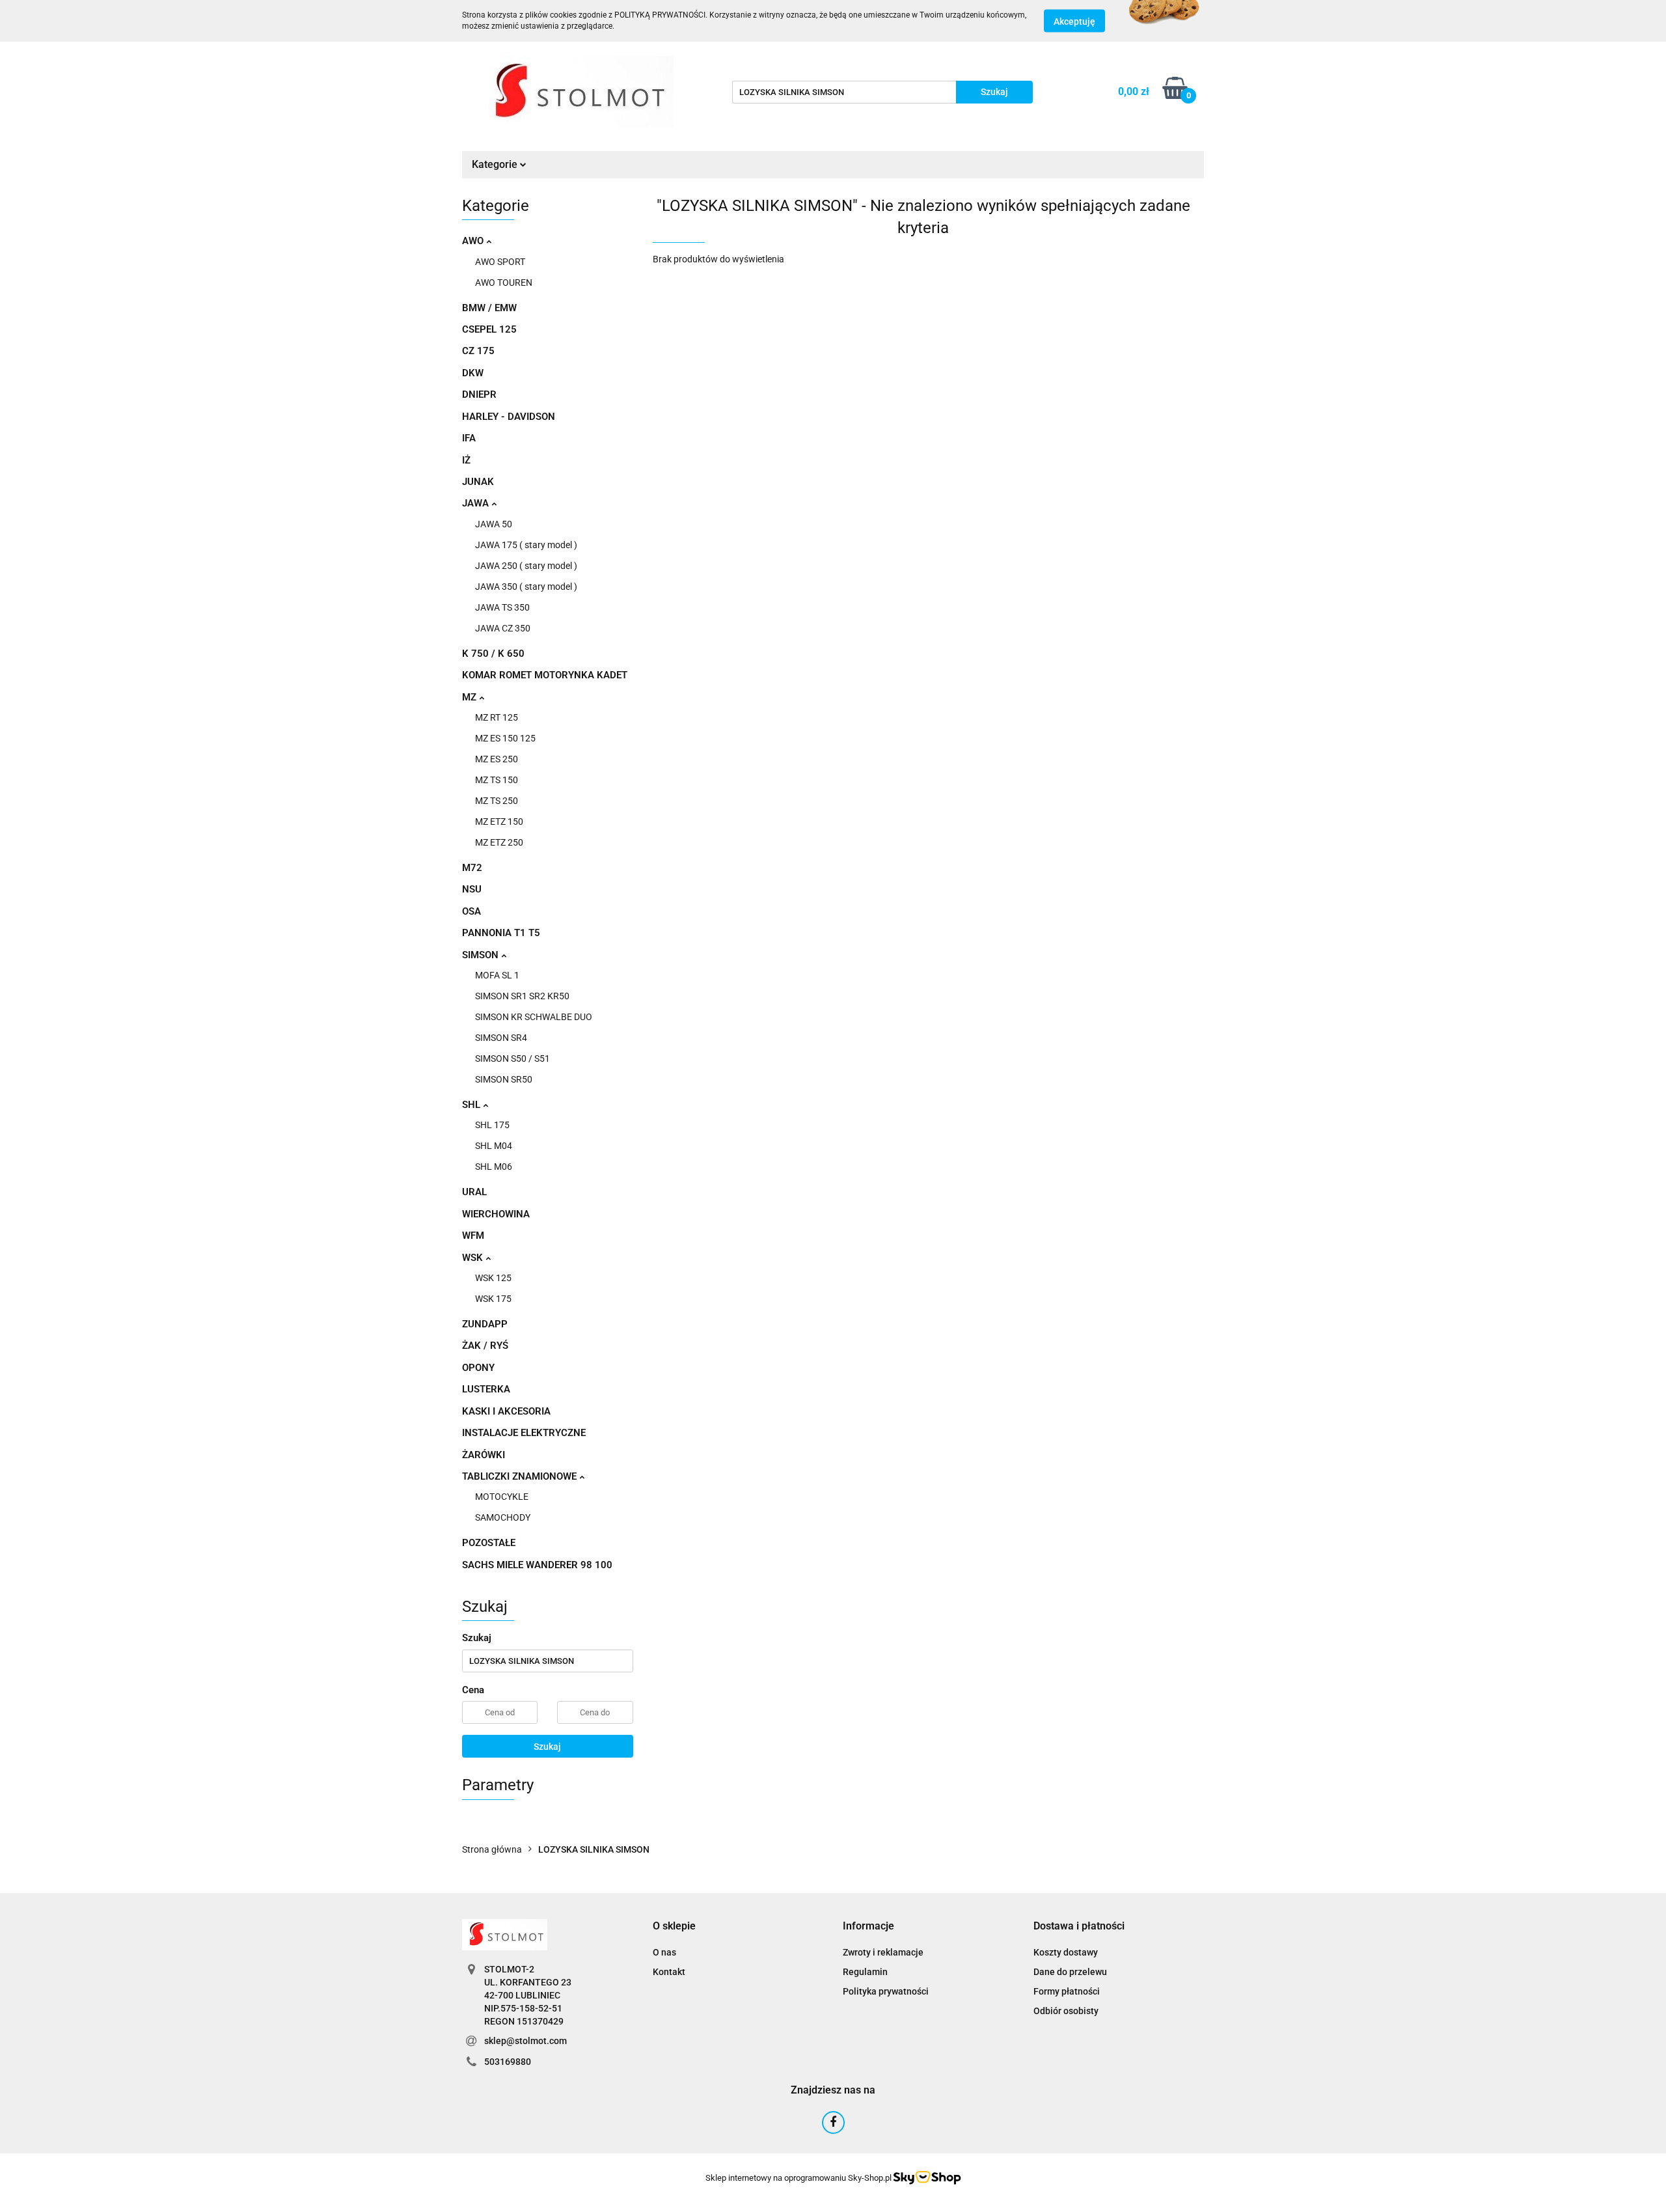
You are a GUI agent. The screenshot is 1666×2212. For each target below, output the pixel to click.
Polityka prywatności (886, 1991)
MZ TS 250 (497, 801)
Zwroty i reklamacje (883, 1952)
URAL (474, 1192)
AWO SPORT (500, 262)
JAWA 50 (494, 524)
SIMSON (482, 955)
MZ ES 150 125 (505, 738)
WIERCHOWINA (496, 1214)
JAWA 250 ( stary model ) (526, 566)
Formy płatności (1067, 1991)
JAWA (477, 503)
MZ (471, 697)
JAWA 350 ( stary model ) (526, 587)
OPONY (478, 1368)
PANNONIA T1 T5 (501, 933)
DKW (473, 373)
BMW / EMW (489, 308)
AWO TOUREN (504, 283)
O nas (664, 1952)
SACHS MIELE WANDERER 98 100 (537, 1565)
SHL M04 (494, 1146)
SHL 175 (492, 1125)
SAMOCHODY (503, 1517)
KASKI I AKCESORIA (506, 1411)
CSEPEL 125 (489, 329)
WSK (474, 1258)
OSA (471, 911)
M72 (472, 868)
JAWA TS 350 (502, 607)
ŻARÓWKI (484, 1455)
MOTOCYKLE (502, 1497)
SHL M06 (494, 1167)
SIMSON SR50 (504, 1079)
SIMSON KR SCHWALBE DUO (534, 1017)
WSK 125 (493, 1278)
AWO (474, 241)
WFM (473, 1236)
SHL (472, 1105)
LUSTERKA (486, 1389)
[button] (674, 1927)
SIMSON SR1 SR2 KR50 (522, 996)
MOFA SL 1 (497, 975)
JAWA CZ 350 (503, 628)
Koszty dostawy (1066, 1952)
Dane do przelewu (1070, 1972)
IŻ (466, 460)
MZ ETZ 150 (499, 822)
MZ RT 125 (497, 717)
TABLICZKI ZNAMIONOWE (521, 1476)
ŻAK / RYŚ (485, 1346)
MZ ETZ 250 (499, 842)
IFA (469, 438)
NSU (472, 889)
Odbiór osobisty (1066, 2011)
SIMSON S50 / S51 (512, 1058)
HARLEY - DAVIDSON (509, 417)
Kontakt (669, 1972)
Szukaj (547, 1747)
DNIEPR (479, 394)
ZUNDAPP (485, 1324)
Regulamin (865, 1972)
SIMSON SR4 (501, 1038)
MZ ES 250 (497, 759)
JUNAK (478, 482)
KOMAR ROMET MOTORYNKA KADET (545, 675)
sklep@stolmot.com (526, 2041)
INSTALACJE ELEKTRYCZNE (524, 1433)
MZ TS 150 (497, 780)
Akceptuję (1074, 21)
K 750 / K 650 (493, 654)
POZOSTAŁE (489, 1543)
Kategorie (496, 164)
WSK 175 (493, 1299)
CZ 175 (478, 351)
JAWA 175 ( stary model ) (526, 545)
